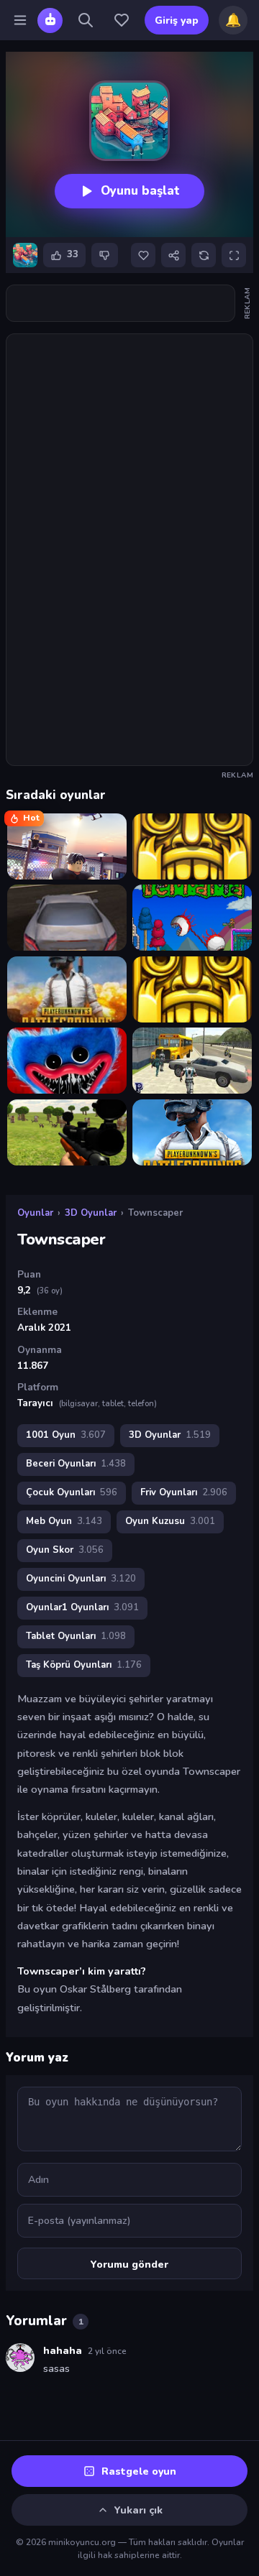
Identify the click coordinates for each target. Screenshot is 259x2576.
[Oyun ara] (86, 20)
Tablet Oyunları (76, 1636)
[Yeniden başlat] (204, 255)
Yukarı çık (138, 2510)
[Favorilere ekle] (143, 255)
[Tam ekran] (234, 255)
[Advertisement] (129, 303)
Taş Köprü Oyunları (84, 1665)
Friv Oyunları (184, 1492)
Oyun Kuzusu (170, 1521)
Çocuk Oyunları (72, 1492)
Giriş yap (177, 20)
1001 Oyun (66, 1435)
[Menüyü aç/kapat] (20, 20)
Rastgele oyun (139, 2471)
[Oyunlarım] (122, 20)
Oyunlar (35, 1213)
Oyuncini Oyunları (81, 1579)
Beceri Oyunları (76, 1464)
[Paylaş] (173, 255)
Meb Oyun (64, 1521)
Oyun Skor (65, 1550)
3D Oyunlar (91, 1213)
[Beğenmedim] (105, 255)
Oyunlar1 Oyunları (82, 1607)
